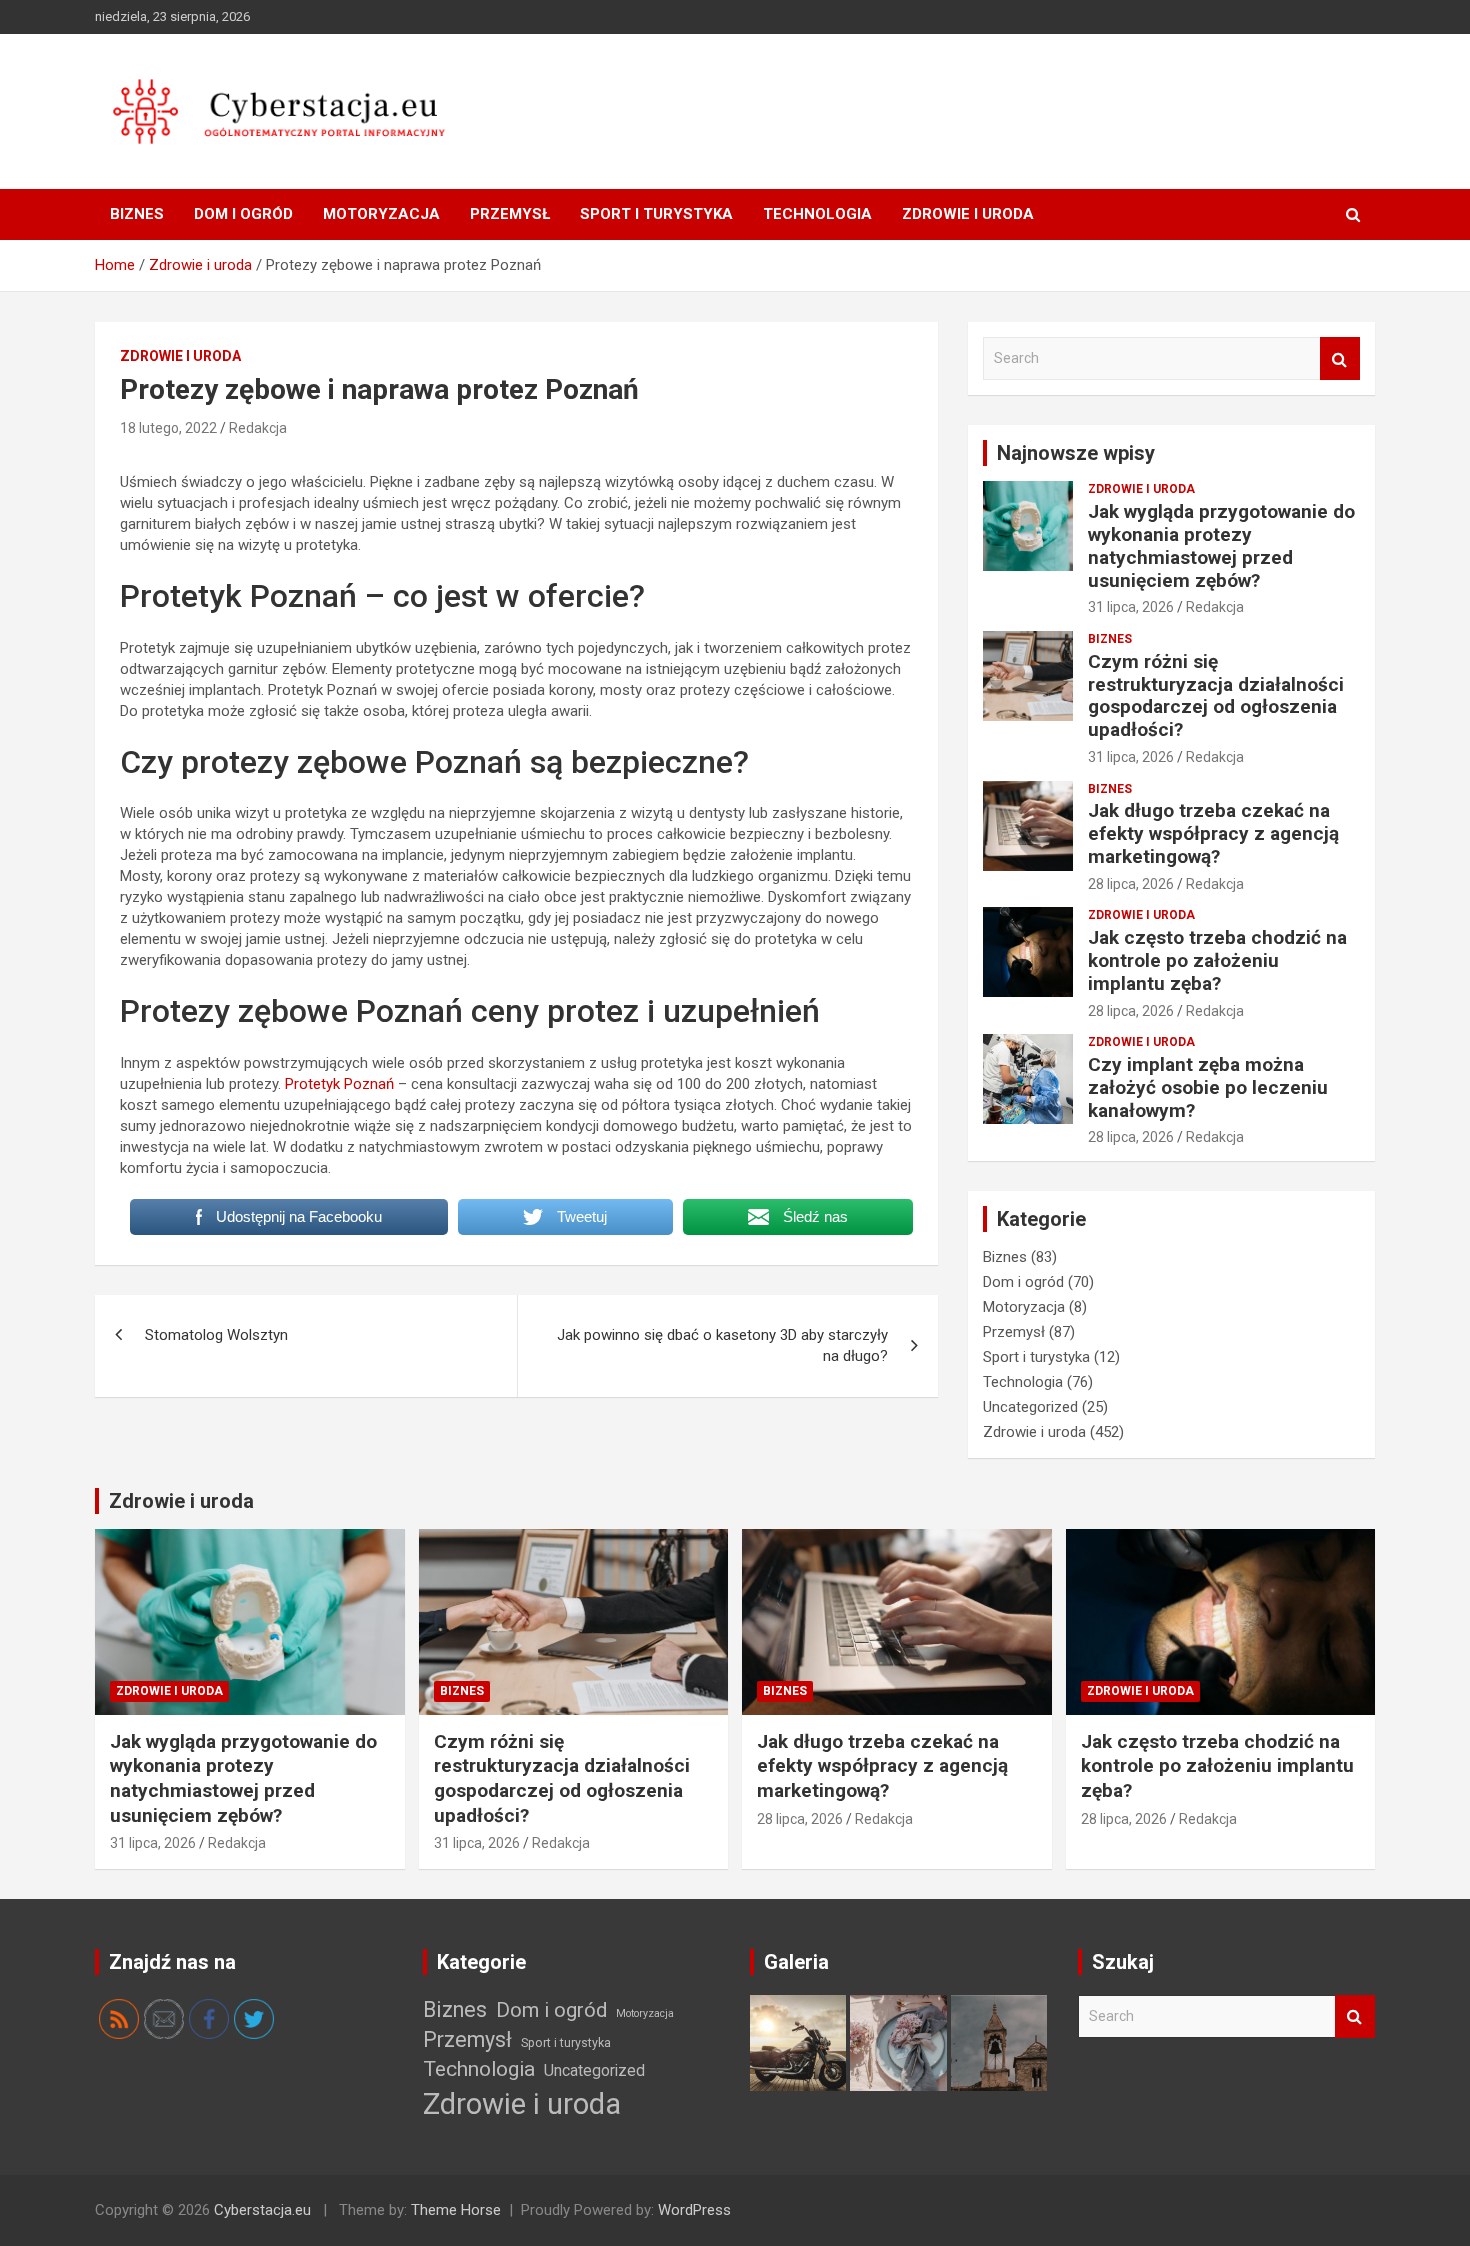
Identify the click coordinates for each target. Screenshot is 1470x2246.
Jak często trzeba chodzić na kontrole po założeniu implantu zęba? (1217, 960)
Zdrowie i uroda (968, 214)
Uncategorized (1030, 1407)
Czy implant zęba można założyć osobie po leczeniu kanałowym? (1208, 1087)
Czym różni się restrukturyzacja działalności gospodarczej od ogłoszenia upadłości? (1216, 695)
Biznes (137, 214)
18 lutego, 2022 (168, 428)
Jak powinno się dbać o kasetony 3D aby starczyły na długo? (722, 1345)
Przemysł (510, 214)
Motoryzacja (381, 214)
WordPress (694, 2210)
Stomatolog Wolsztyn (216, 1335)
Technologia (817, 214)
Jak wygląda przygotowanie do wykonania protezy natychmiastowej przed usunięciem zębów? (1221, 545)
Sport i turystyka (656, 214)
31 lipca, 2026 (1131, 607)
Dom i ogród (243, 214)
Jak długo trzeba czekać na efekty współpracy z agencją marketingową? (1213, 833)
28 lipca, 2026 (1131, 884)
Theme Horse (456, 2210)
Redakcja (258, 428)
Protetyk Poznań (339, 1084)
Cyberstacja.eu (262, 2210)
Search (1340, 358)
